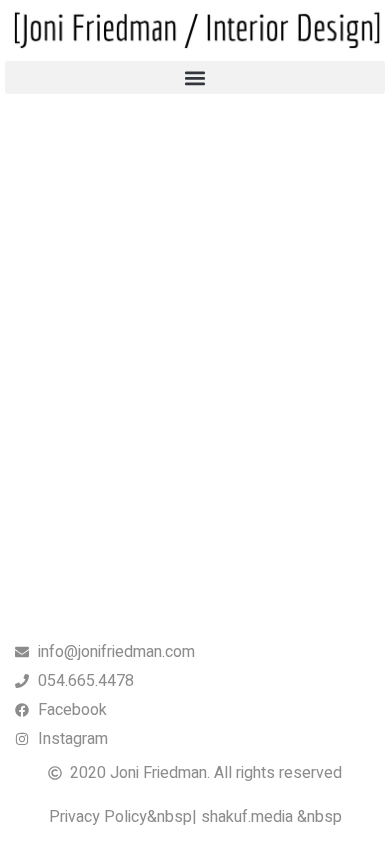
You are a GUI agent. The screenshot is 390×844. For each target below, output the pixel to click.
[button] (195, 77)
